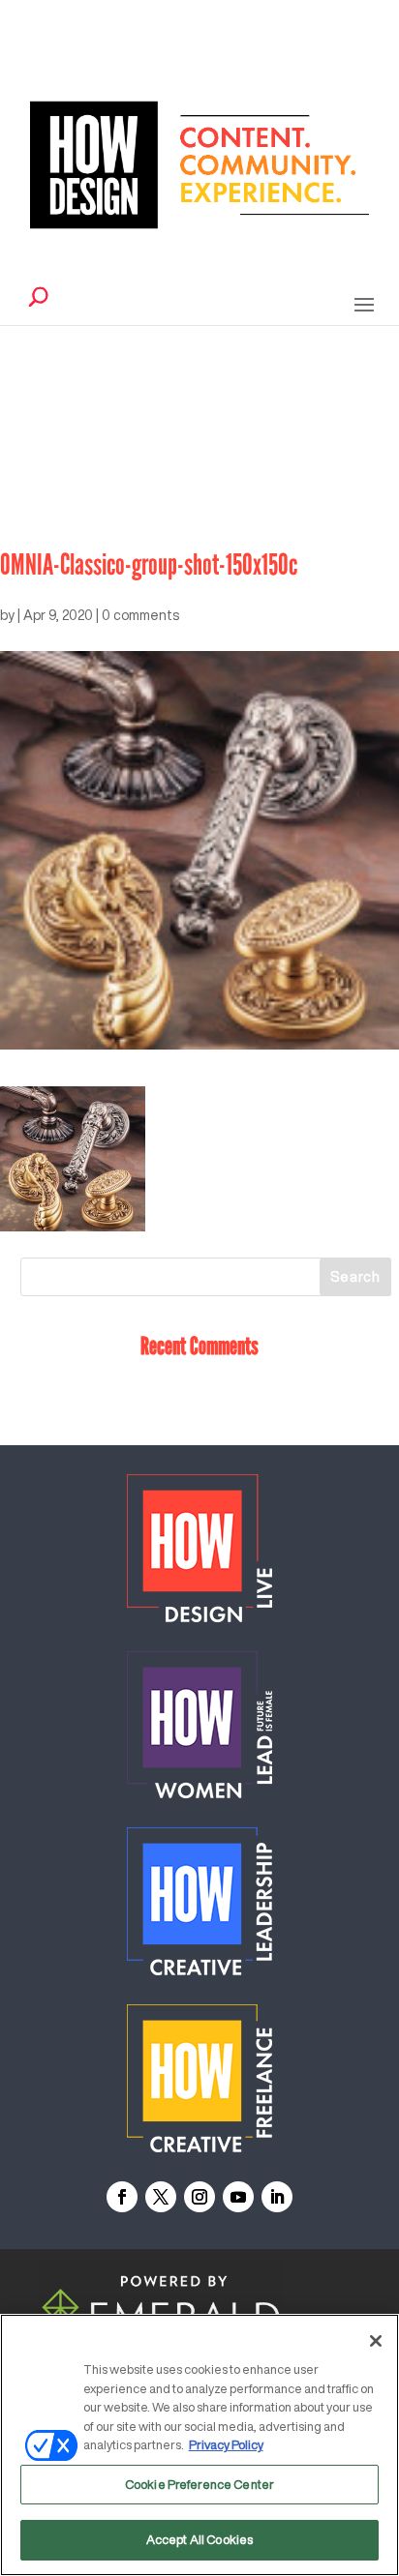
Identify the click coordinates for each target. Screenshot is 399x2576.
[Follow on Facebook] (122, 2197)
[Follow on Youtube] (238, 2197)
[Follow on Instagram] (199, 2197)
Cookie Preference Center (199, 2485)
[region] (199, 2445)
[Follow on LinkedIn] (277, 2197)
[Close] (376, 2341)
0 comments (140, 615)
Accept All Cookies (199, 2540)
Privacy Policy (226, 2445)
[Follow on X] (161, 2197)
